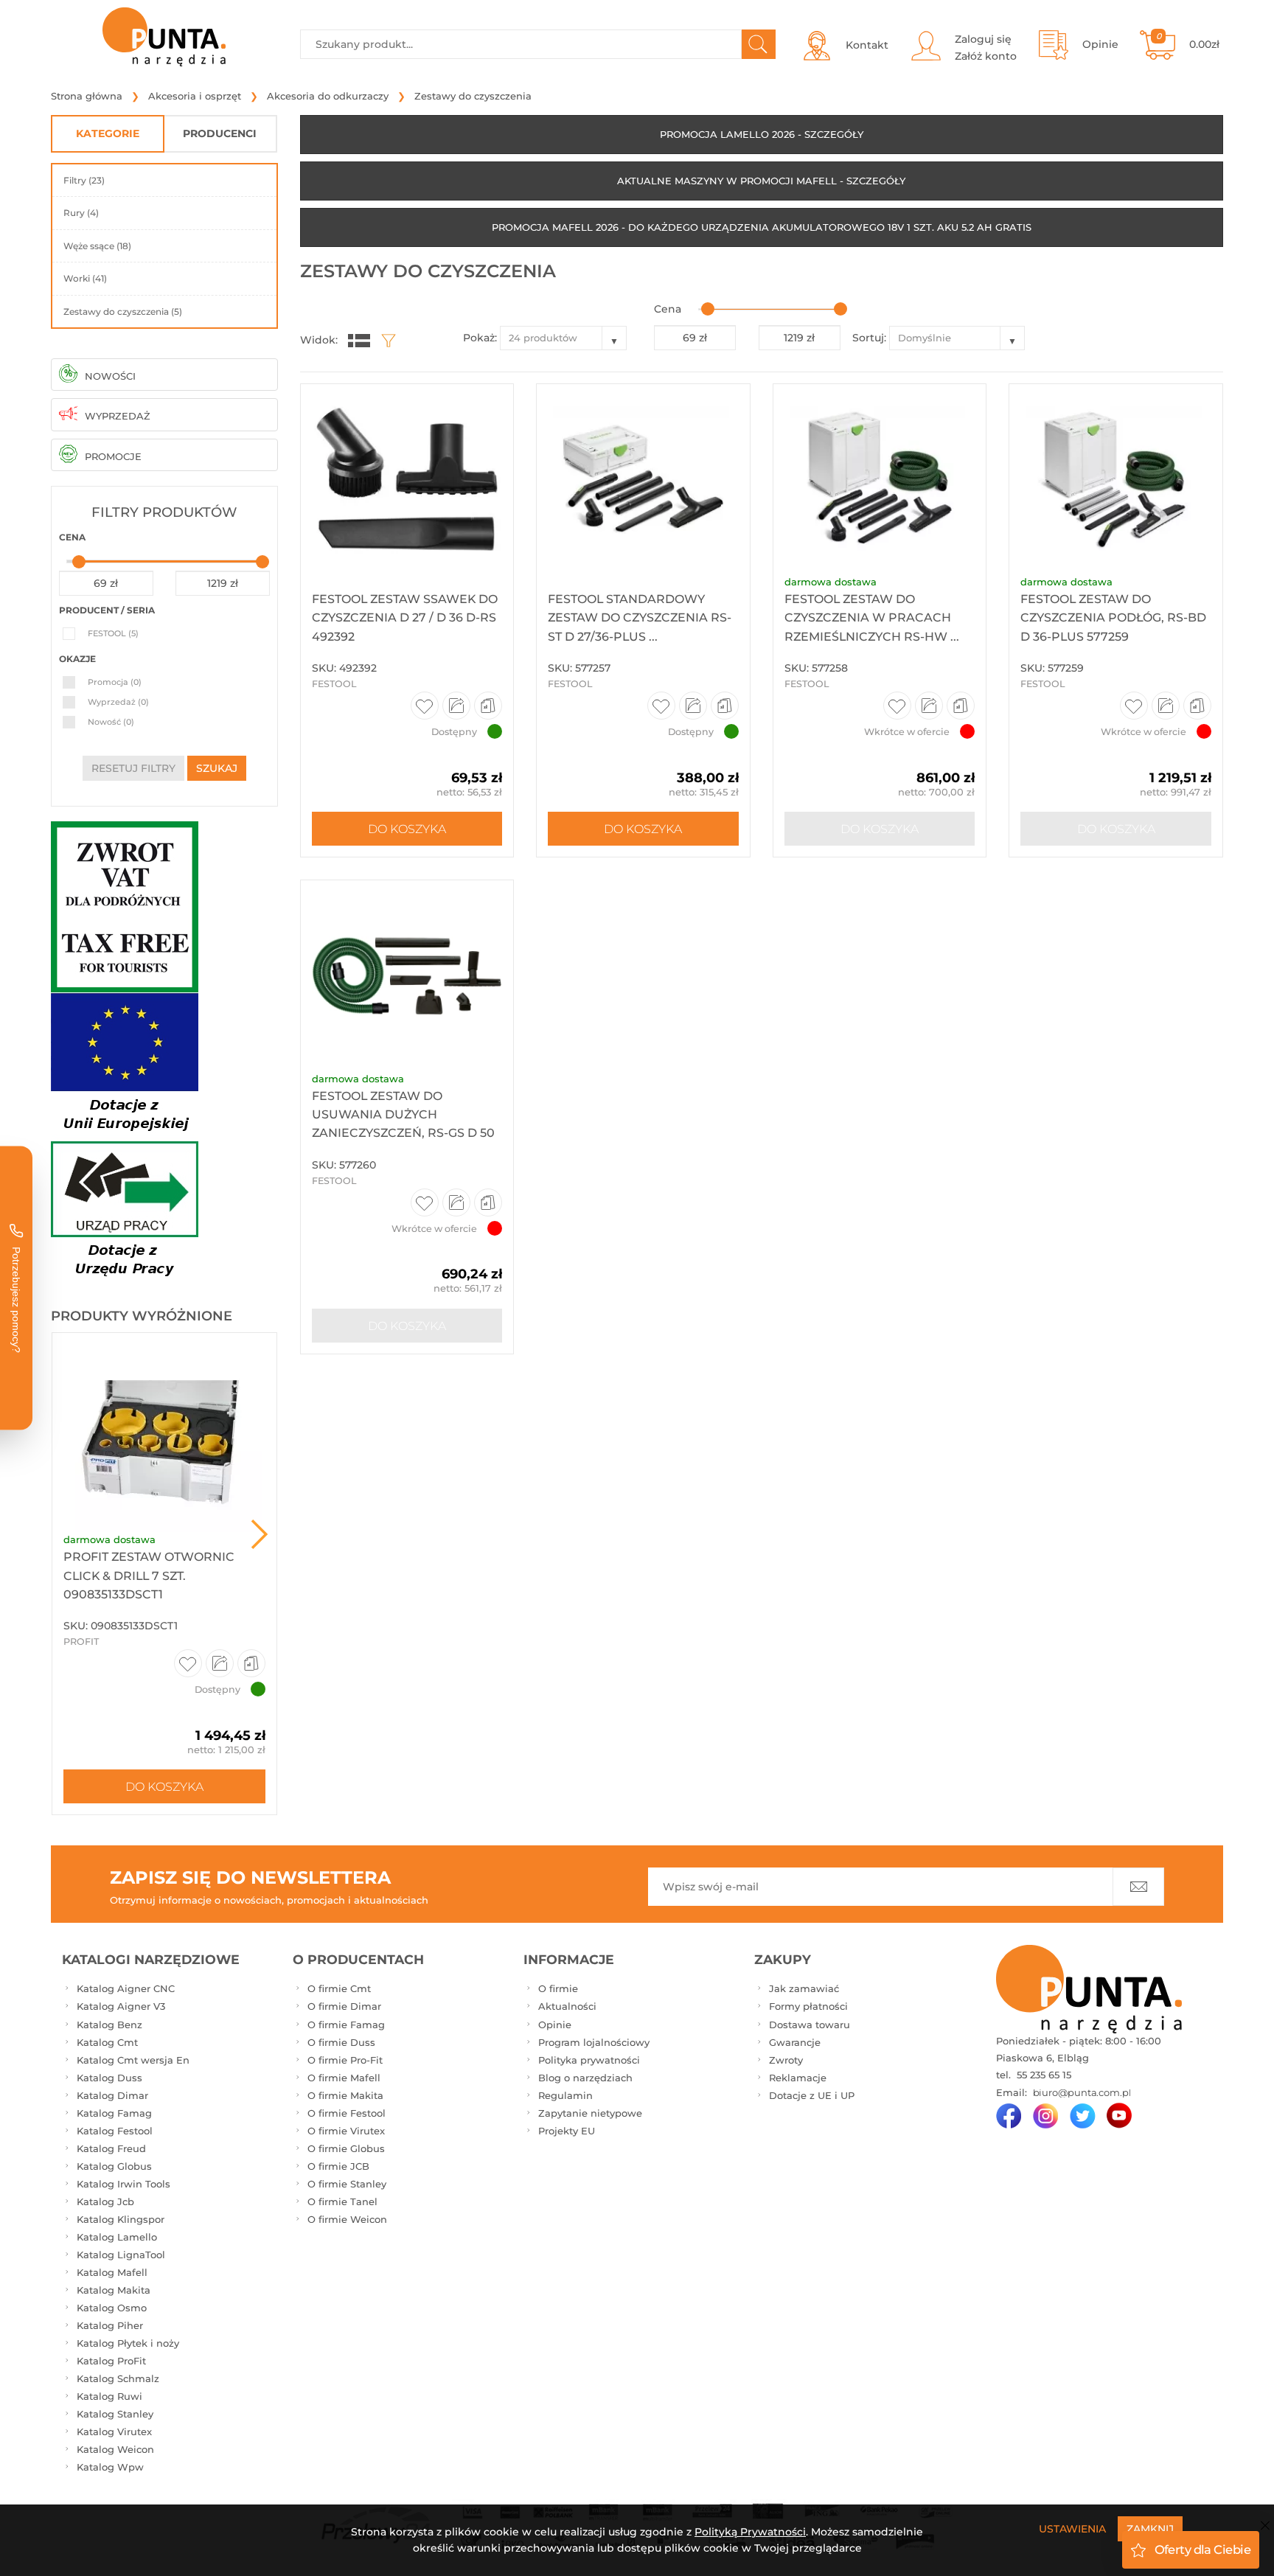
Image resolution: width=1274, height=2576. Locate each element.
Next (260, 1534)
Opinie (555, 2025)
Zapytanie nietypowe (590, 2113)
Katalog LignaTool (121, 2255)
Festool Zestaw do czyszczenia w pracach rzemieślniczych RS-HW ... (872, 617)
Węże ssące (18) (97, 246)
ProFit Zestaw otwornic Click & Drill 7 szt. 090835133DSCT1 (149, 1575)
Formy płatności (808, 2006)
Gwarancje (795, 2042)
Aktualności (567, 2006)
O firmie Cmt (339, 1988)
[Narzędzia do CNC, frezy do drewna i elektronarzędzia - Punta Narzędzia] (164, 37)
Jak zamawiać (804, 1988)
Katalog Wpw (110, 2467)
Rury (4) (81, 213)
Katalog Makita (114, 2290)
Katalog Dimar (112, 2095)
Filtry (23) (84, 180)
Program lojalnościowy (594, 2042)
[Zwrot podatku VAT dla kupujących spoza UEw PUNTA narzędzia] (125, 906)
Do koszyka (164, 1786)
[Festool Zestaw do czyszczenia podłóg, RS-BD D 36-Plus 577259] (1116, 480)
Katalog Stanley (115, 2414)
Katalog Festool (115, 2131)
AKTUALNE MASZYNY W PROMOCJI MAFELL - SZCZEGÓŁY (761, 181)
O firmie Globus (346, 2148)
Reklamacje (798, 2078)
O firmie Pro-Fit (345, 2060)
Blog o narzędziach (585, 2078)
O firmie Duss (341, 2042)
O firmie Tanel (342, 2201)
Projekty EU (567, 2131)
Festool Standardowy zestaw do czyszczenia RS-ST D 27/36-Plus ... (640, 617)
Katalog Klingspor (121, 2219)
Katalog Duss (109, 2078)
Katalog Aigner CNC (126, 1988)
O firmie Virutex (346, 2131)
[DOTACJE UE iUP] (125, 1139)
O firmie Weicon (347, 2219)
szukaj (217, 768)
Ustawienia (1072, 2529)
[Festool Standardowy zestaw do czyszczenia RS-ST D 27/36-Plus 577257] (643, 480)
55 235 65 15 (1042, 2075)
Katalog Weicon (115, 2449)
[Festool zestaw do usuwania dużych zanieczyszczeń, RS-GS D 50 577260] (407, 976)
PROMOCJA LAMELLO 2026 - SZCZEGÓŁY (762, 134)
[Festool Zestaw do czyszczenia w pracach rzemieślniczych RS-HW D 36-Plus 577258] (880, 480)
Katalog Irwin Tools (123, 2184)
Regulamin (565, 2095)
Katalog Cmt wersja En (133, 2060)
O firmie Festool (347, 2113)
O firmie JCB (338, 2166)
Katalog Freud (111, 2148)
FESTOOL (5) (113, 633)
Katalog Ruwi (109, 2396)
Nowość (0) (111, 722)
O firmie (558, 1988)
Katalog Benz (109, 2025)
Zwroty (786, 2060)
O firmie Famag (346, 2025)
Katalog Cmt (107, 2042)
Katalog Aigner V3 (121, 2006)
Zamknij (1150, 2529)
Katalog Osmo (112, 2308)
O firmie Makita (345, 2095)
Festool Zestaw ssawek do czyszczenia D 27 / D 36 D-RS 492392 (405, 617)
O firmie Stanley (347, 2184)
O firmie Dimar (344, 2006)
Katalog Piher (110, 2325)
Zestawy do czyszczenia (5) (123, 311)
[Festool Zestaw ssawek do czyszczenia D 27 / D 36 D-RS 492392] (407, 480)
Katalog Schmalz (118, 2378)
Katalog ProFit (111, 2361)
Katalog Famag (114, 2113)
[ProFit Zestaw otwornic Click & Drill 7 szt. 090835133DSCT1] (164, 1433)
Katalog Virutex (114, 2431)
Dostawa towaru (810, 2025)
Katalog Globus (114, 2166)
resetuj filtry (133, 768)
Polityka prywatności (589, 2060)
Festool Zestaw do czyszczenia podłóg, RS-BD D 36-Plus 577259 (1113, 617)
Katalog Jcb (105, 2201)
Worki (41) (85, 278)
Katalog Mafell (112, 2272)
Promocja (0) (115, 682)
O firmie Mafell (344, 2078)
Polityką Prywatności (750, 2532)
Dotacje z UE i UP (812, 2095)
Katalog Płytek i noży (128, 2343)
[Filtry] (385, 340)
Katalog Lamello (117, 2237)
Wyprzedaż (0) (118, 702)
